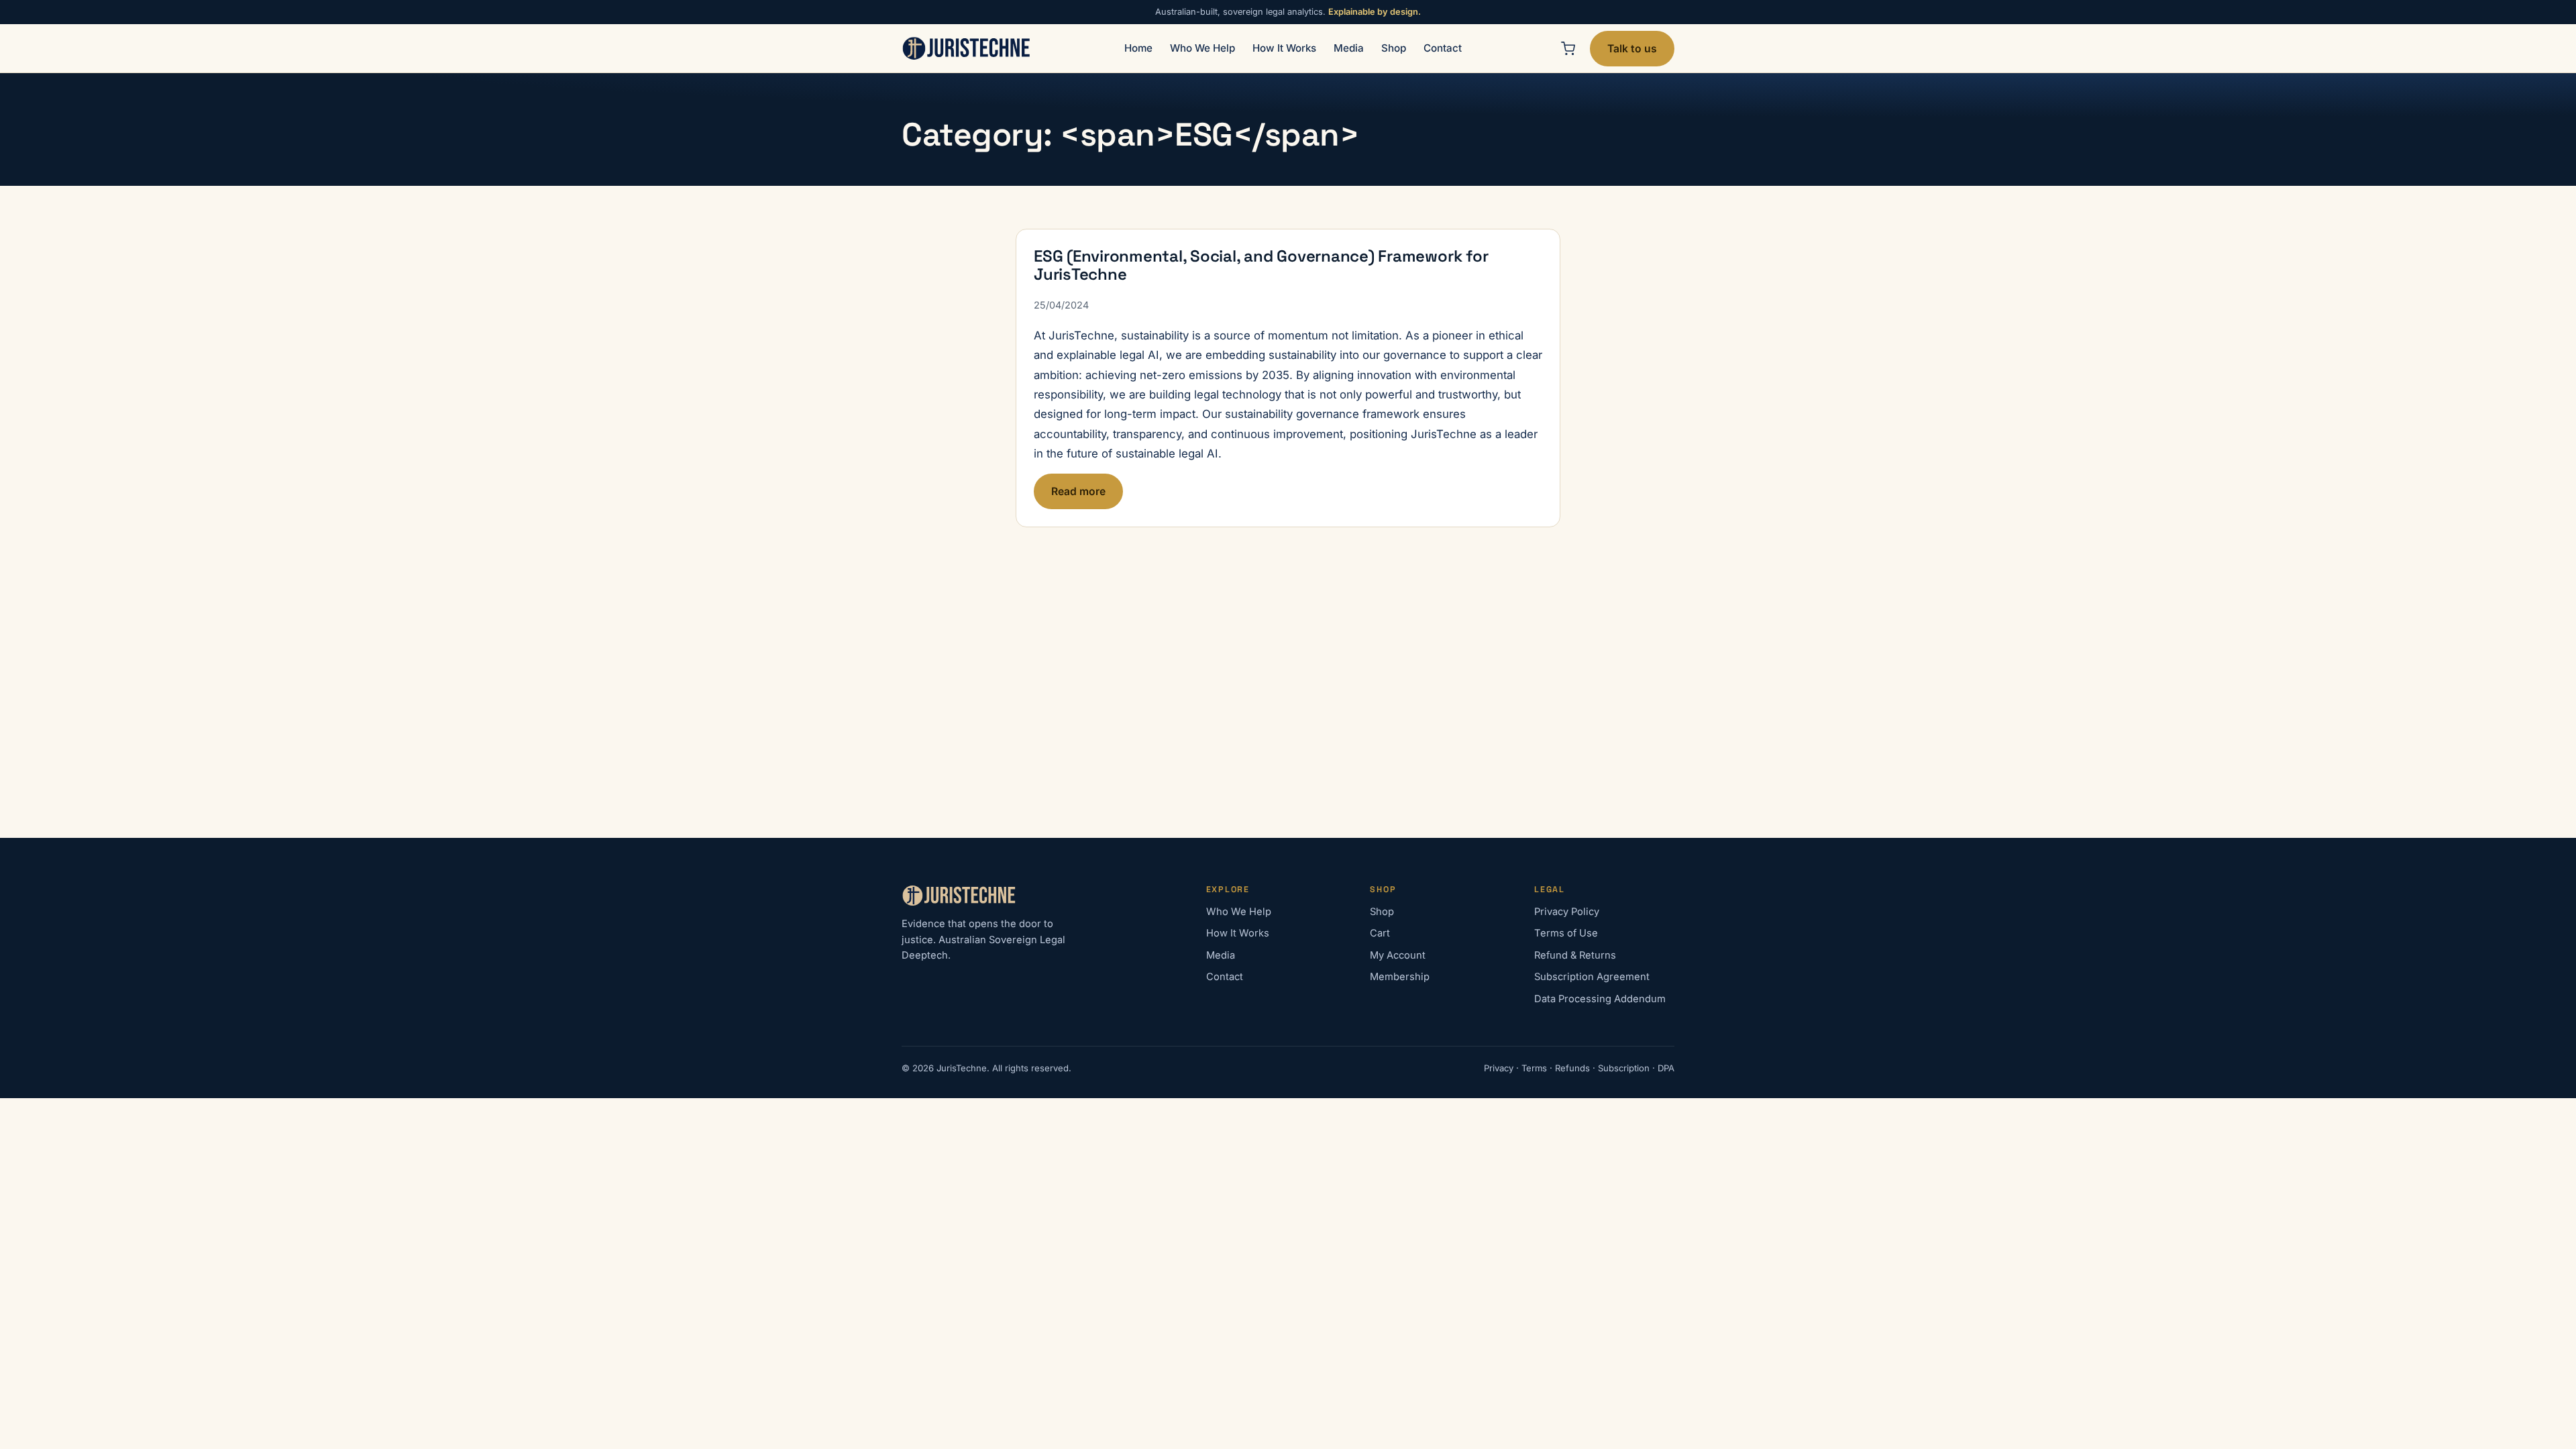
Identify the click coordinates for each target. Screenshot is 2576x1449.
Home (1138, 48)
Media (1349, 48)
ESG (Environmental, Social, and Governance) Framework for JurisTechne (1261, 265)
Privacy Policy (1567, 912)
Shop (1394, 48)
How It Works (1284, 48)
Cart (1380, 933)
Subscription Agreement (1592, 977)
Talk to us (1632, 49)
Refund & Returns (1575, 955)
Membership (1400, 977)
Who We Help (1202, 48)
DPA (1666, 1068)
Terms (1534, 1068)
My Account (1398, 955)
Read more (1078, 491)
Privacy (1499, 1068)
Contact (1443, 48)
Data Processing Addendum (1600, 999)
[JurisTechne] (967, 48)
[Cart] (1568, 48)
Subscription (1624, 1068)
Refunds (1572, 1068)
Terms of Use (1566, 933)
